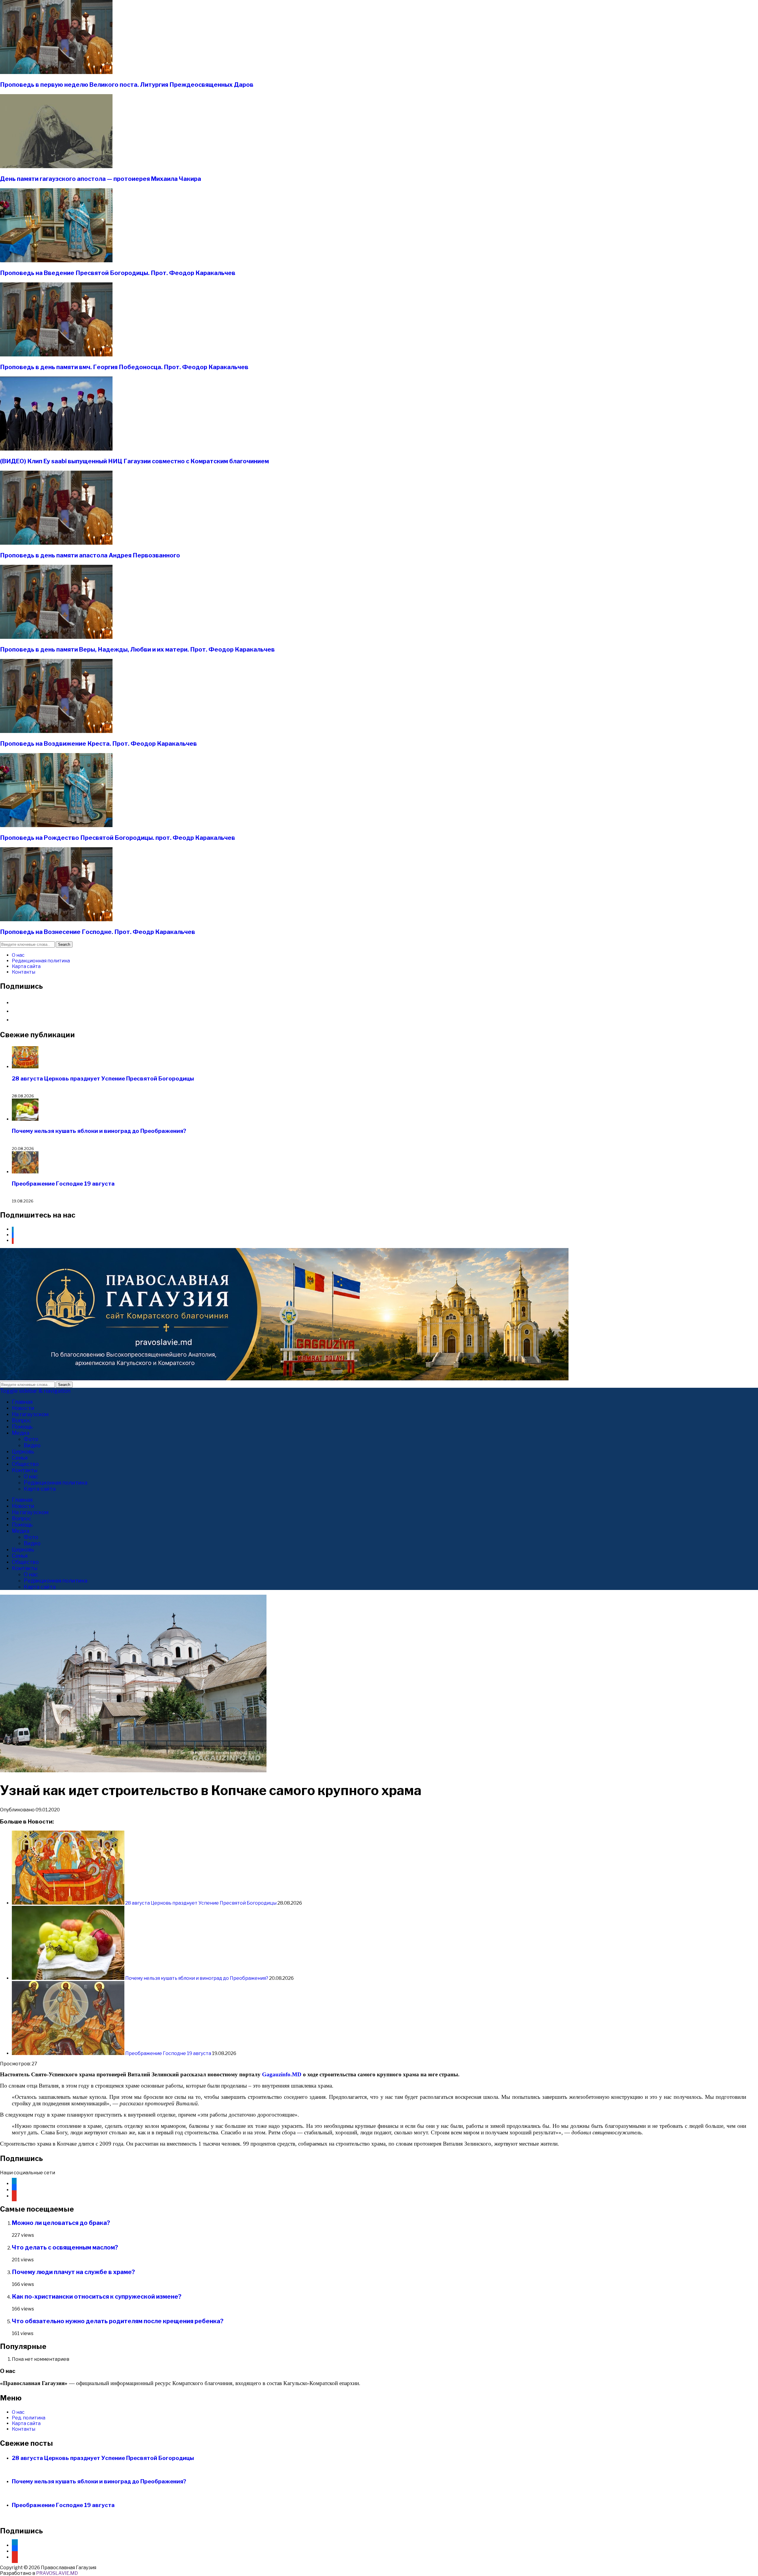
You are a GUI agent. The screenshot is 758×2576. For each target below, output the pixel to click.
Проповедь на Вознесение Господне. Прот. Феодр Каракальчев (98, 932)
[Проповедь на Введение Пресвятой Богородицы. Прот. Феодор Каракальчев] (56, 261)
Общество (25, 1464)
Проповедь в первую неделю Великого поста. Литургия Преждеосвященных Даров (127, 85)
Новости (23, 1408)
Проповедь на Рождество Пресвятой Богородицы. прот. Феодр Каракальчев (118, 838)
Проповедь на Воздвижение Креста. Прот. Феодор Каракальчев (98, 744)
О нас (18, 955)
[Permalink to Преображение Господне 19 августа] (69, 2053)
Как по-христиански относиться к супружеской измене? (97, 2297)
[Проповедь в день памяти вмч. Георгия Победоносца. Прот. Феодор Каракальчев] (56, 355)
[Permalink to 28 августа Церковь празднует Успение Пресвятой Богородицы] (69, 1903)
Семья (20, 1458)
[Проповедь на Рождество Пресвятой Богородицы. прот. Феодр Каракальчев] (56, 825)
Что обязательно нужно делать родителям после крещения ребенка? (118, 2321)
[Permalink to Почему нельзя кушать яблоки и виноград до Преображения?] (69, 1978)
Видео (32, 1445)
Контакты (24, 972)
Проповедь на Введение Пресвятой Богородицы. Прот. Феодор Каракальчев (118, 273)
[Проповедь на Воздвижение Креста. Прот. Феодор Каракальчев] (56, 731)
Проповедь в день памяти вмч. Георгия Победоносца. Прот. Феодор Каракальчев (124, 367)
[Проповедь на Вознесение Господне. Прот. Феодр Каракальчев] (56, 920)
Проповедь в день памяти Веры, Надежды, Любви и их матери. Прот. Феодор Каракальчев (137, 649)
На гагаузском (30, 1414)
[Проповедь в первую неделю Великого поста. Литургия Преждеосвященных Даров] (56, 72)
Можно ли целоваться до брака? (61, 2223)
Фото (31, 1439)
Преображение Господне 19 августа (63, 1184)
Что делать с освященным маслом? (65, 2247)
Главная (22, 1402)
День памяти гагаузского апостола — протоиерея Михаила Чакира (101, 179)
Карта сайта (26, 966)
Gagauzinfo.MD (282, 2074)
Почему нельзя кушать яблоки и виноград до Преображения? (99, 1131)
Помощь (22, 1427)
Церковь (23, 1452)
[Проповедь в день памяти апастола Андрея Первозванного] (56, 543)
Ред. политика (29, 2418)
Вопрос (21, 1420)
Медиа (21, 1433)
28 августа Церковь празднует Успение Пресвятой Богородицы (103, 1079)
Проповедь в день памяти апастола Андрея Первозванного (90, 555)
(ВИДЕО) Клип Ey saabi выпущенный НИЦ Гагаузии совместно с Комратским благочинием (134, 461)
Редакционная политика (41, 961)
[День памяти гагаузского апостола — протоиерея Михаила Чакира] (56, 167)
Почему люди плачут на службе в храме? (73, 2272)
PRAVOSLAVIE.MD (57, 2573)
